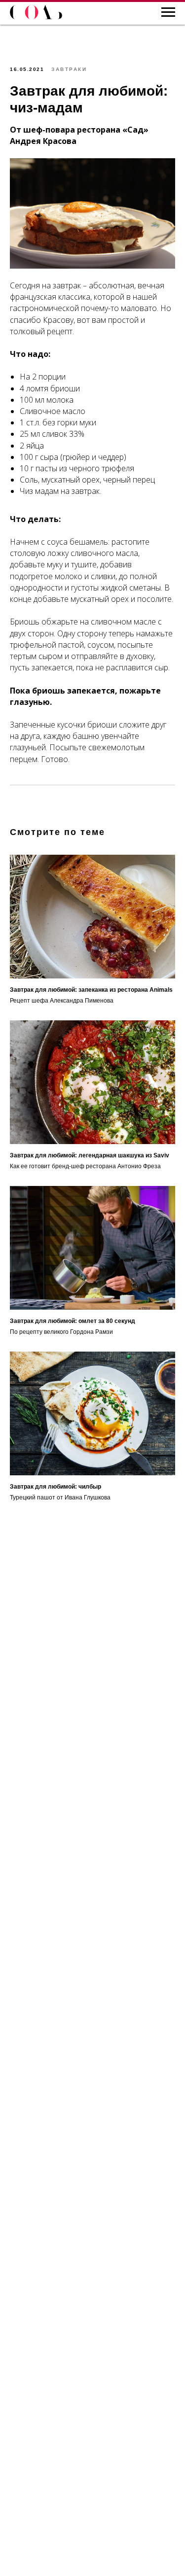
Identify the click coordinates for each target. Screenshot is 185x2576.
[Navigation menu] (168, 12)
